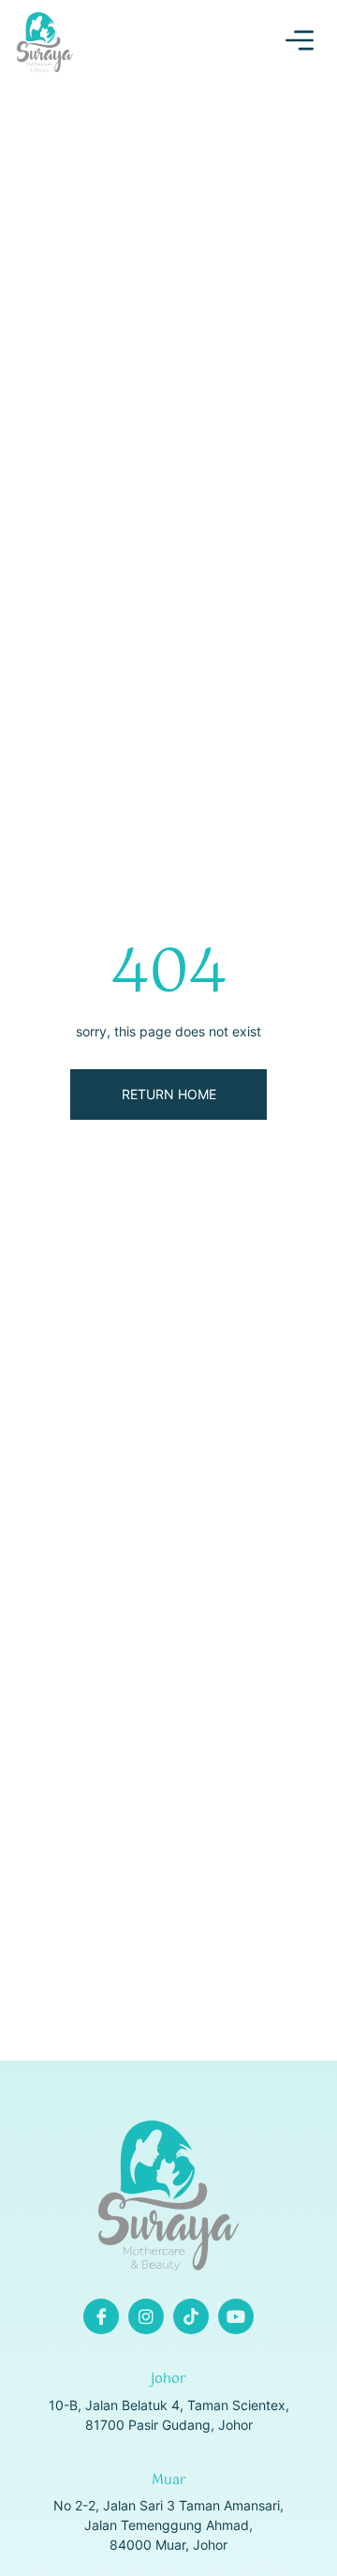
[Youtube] (236, 2316)
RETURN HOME (169, 1094)
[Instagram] (146, 2316)
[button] (299, 43)
